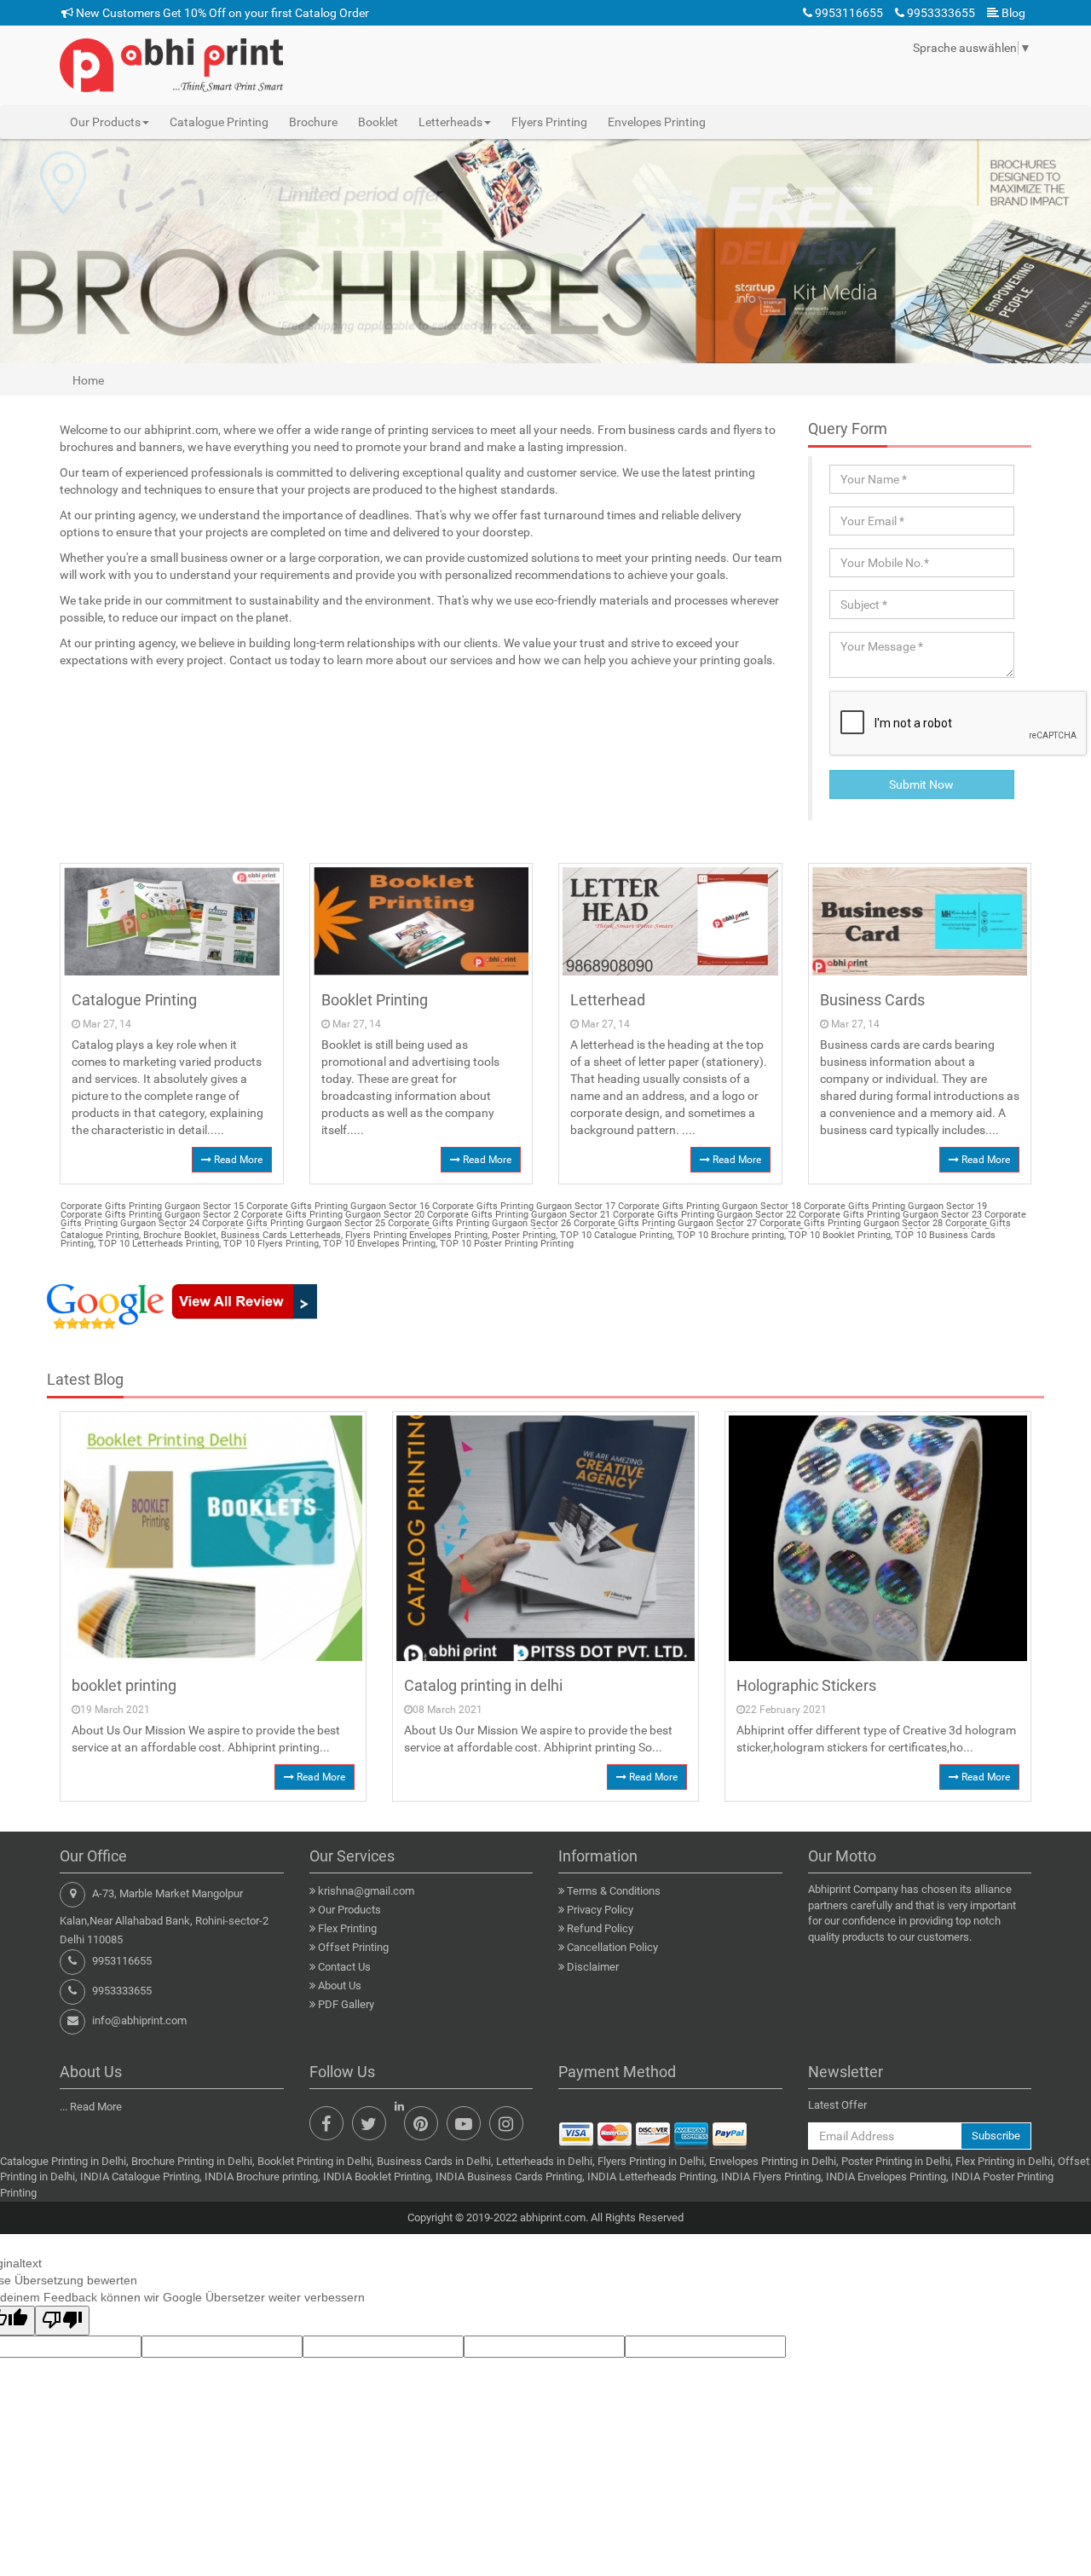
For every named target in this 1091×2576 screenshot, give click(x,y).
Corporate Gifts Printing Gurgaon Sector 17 (522, 1206)
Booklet (378, 122)
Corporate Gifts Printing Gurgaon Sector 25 (292, 1223)
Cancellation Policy (612, 1947)
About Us (340, 1986)
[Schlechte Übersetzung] (62, 2321)
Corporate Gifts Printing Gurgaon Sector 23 (889, 1215)
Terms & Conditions (614, 1891)
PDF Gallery (346, 2004)
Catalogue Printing (219, 122)
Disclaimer (593, 1967)
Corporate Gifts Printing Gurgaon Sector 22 (703, 1215)
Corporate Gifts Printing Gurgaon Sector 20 (332, 1215)
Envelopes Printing (657, 122)
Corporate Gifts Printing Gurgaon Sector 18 (708, 1206)
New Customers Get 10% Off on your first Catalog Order (221, 13)
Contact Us (344, 1967)
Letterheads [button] (450, 122)
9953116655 (848, 13)
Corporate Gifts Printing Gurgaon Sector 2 (150, 1215)
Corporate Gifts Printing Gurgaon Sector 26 (478, 1223)
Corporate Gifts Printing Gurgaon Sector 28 (850, 1223)
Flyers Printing (549, 122)
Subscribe (996, 2136)
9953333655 (940, 13)
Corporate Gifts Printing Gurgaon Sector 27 (664, 1223)
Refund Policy (600, 1928)
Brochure (313, 122)
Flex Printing (347, 1928)
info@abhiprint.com (139, 2020)
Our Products (349, 1910)
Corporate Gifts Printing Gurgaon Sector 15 (152, 1206)
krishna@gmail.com (366, 1891)
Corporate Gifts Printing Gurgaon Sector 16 (337, 1206)
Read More (237, 1160)
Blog (1012, 13)
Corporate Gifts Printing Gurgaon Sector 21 (517, 1215)
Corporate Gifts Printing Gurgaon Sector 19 (894, 1206)
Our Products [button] (105, 122)
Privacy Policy (600, 1910)
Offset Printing (353, 1947)
